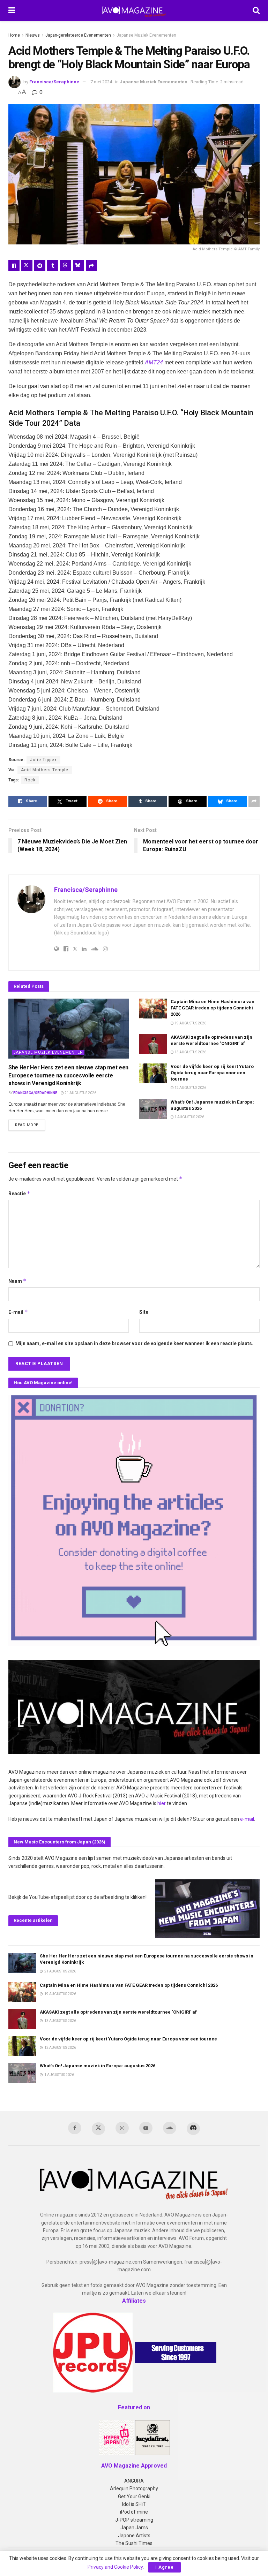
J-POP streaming (134, 2520)
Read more (30, 1125)
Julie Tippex (43, 760)
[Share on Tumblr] (53, 266)
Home (14, 35)
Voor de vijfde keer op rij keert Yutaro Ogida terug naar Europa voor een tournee (212, 1073)
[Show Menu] (12, 10)
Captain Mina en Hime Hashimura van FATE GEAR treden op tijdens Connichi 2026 (213, 1008)
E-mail (18, 1312)
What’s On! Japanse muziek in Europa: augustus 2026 (98, 2066)
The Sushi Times (134, 2543)
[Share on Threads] (66, 266)
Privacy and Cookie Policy (115, 2567)
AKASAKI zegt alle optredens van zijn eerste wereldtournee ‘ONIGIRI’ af (118, 2012)
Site (144, 1312)
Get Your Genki (134, 2497)
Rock (30, 780)
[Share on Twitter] (27, 266)
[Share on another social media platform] (91, 266)
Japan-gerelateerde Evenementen (78, 35)
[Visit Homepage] (134, 10)
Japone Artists (134, 2536)
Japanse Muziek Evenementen (146, 35)
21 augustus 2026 (80, 1093)
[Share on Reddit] (40, 266)
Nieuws (33, 35)
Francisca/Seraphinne (54, 82)
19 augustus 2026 (190, 1023)
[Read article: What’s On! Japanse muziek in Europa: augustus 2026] (153, 1109)
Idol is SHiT (134, 2504)
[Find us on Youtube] (146, 2128)
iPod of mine (134, 2512)
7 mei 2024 (101, 82)
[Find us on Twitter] (98, 2129)
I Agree (165, 2567)
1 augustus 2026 (189, 1117)
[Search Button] (256, 10)
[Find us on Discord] (193, 2129)
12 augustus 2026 (190, 1088)
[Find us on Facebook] (75, 2128)
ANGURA (134, 2481)
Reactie (19, 1193)
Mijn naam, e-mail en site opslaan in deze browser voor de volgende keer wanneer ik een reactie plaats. (134, 1343)
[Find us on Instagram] (122, 2128)
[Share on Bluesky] (79, 266)
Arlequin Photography (134, 2488)
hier (162, 1803)
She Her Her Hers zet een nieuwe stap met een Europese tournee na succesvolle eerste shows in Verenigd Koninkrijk (68, 1075)
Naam (17, 1281)
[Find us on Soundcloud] (170, 2128)
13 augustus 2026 (190, 1052)
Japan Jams (134, 2528)
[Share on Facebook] (14, 266)
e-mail (247, 1819)
